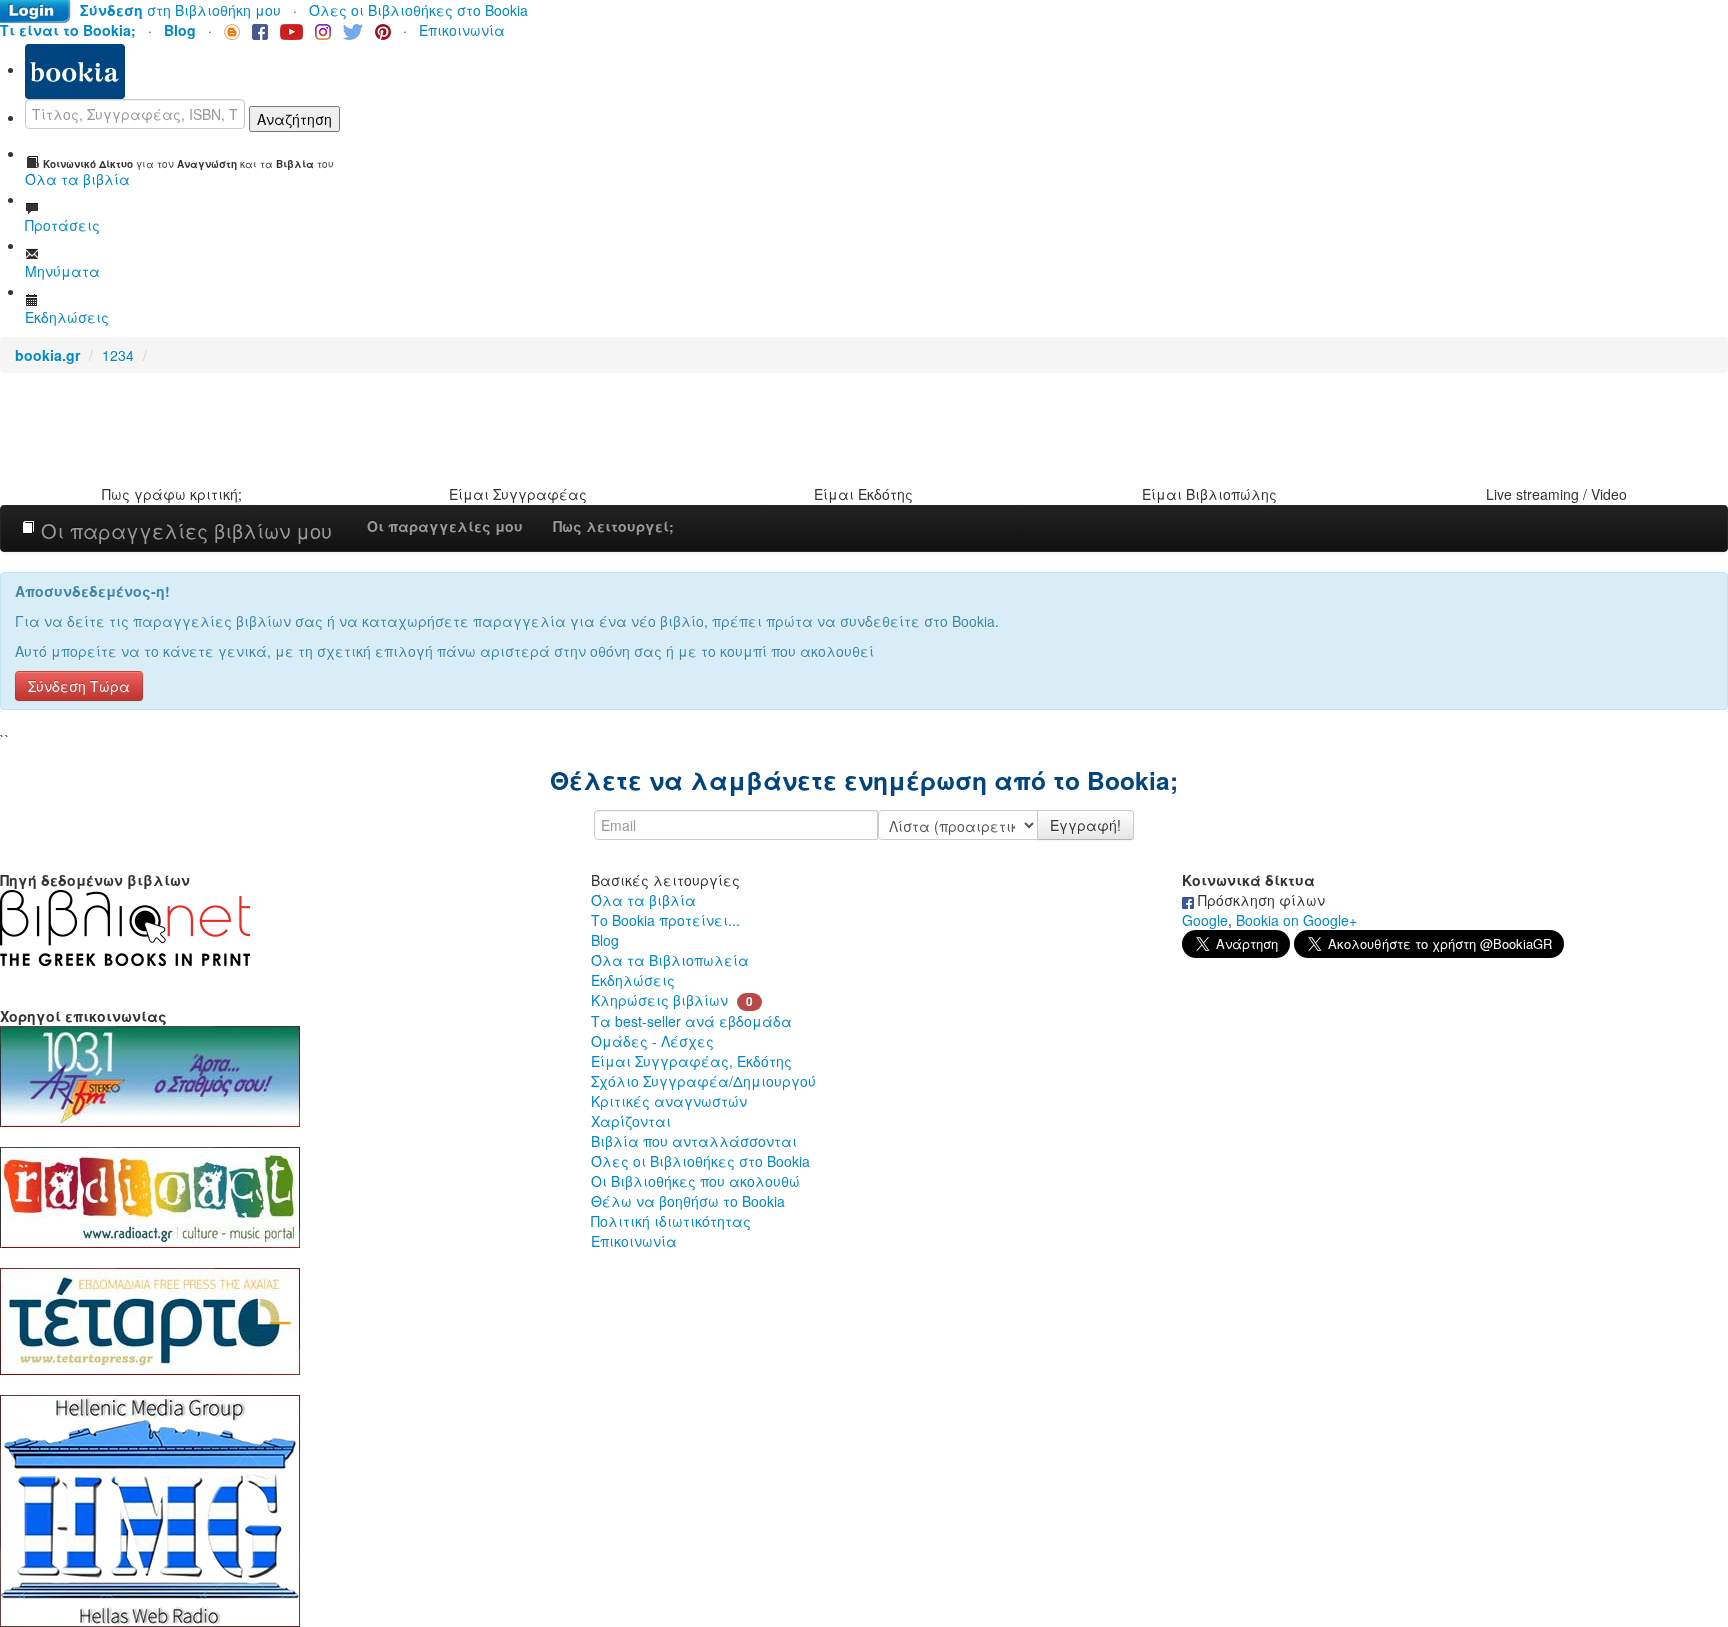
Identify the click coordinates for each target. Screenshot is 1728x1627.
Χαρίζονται (631, 1121)
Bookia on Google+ (1296, 920)
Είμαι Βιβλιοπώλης (1209, 494)
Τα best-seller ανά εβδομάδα (691, 1021)
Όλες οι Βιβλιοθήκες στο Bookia (418, 10)
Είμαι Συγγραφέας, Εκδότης (691, 1061)
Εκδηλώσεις (633, 980)
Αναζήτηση (294, 119)
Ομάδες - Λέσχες (652, 1041)
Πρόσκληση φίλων (1259, 900)
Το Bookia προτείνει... (665, 920)
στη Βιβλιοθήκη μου (180, 10)
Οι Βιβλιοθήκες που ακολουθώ (695, 1181)
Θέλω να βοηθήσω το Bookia (688, 1201)
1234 (118, 355)
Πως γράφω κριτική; (172, 494)
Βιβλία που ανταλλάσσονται (694, 1141)
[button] (79, 684)
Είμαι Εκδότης (863, 494)
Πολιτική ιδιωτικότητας (671, 1221)
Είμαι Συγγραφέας (518, 494)
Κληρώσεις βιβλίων (659, 1000)
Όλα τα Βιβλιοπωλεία (670, 960)
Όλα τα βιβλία (643, 900)
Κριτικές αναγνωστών (669, 1101)
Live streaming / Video (1556, 494)
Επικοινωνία (462, 30)
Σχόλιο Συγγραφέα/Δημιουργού (703, 1081)
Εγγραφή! (1085, 825)
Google (1205, 920)
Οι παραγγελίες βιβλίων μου (183, 530)
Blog (605, 940)
